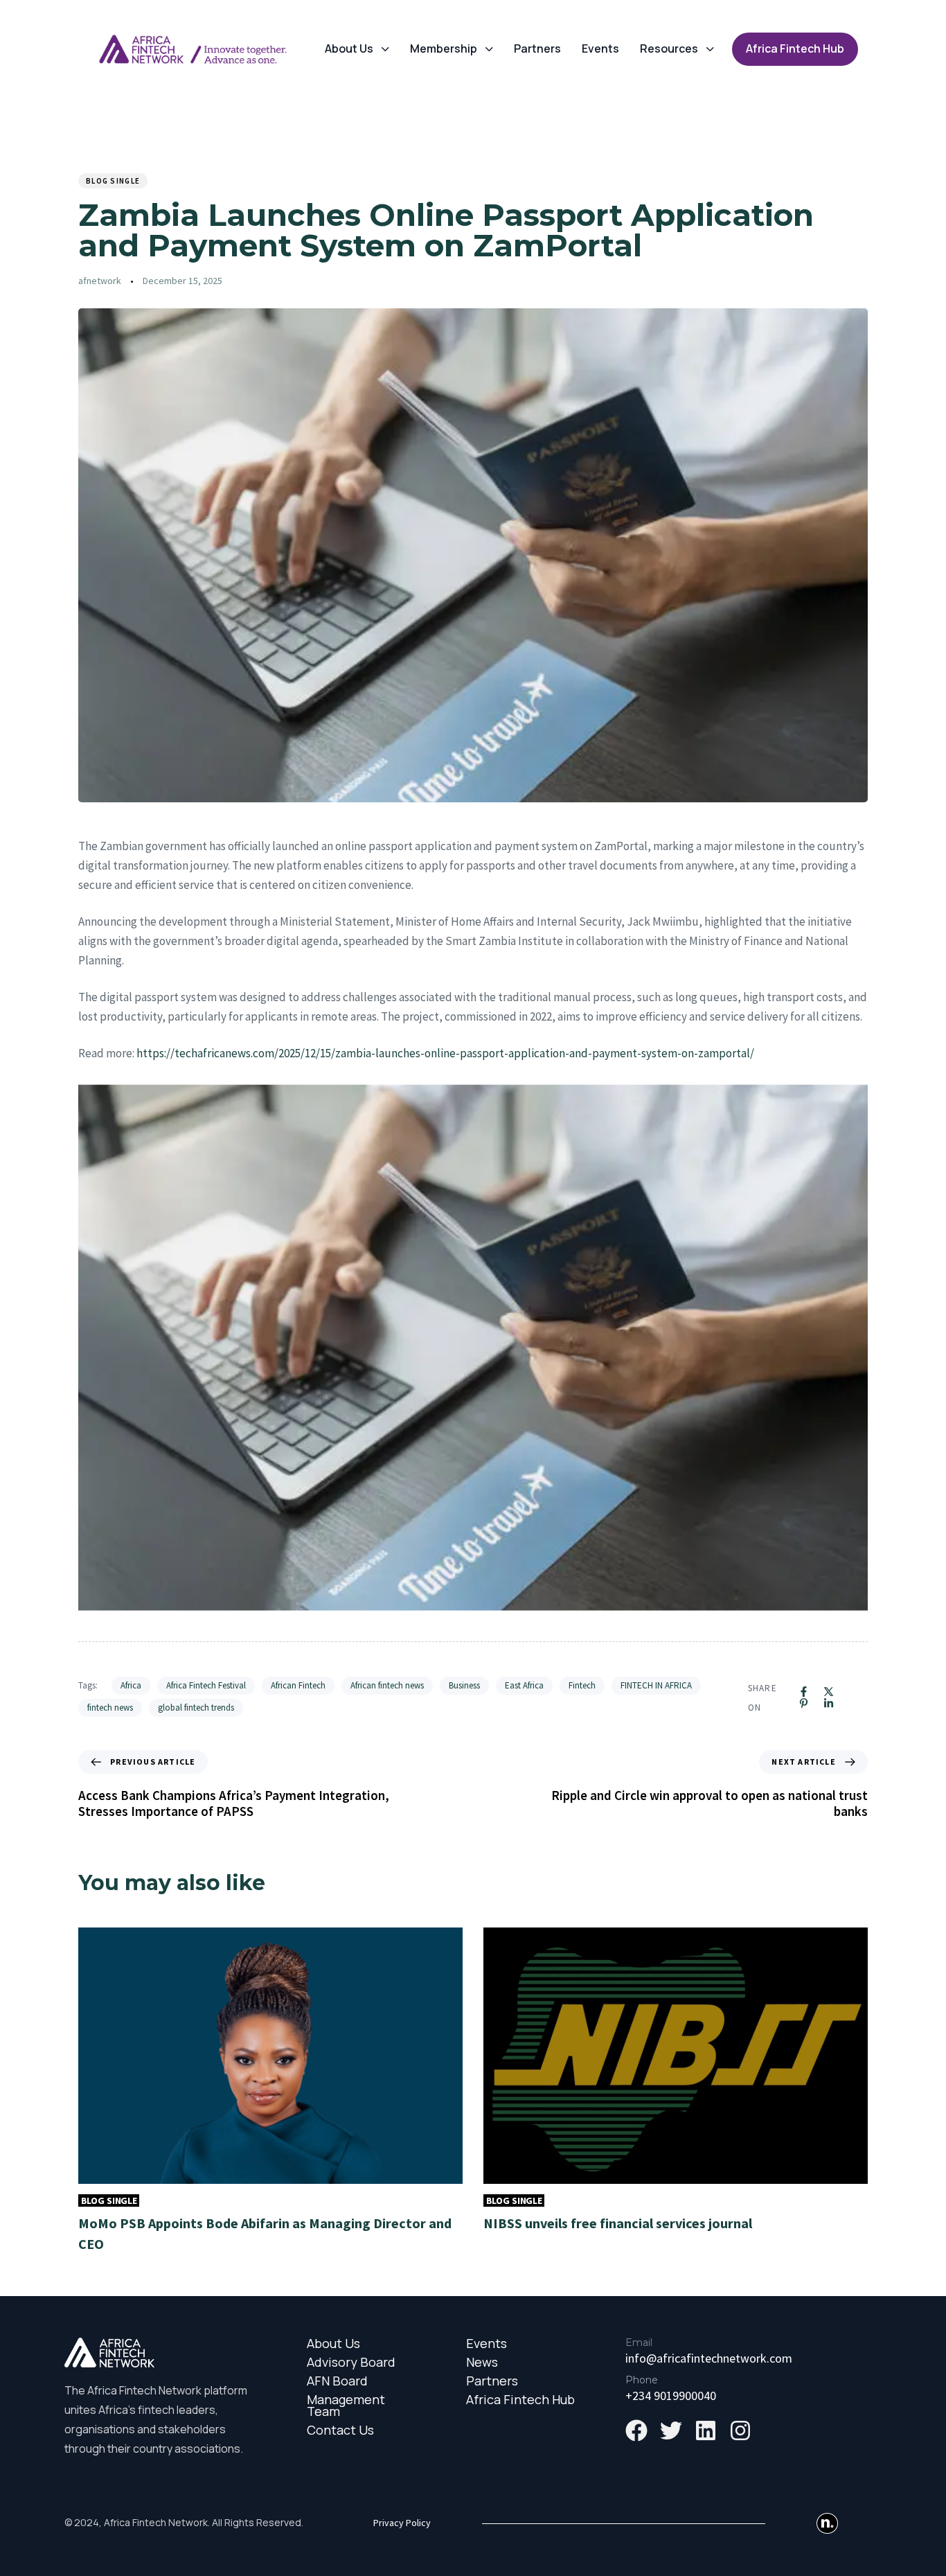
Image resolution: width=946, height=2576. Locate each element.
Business (464, 1685)
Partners (537, 48)
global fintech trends (196, 1708)
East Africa (524, 1685)
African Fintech (298, 1685)
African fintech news (387, 1685)
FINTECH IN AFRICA (656, 1685)
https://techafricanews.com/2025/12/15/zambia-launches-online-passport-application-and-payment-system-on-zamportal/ (445, 1053)
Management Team (346, 2406)
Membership (444, 48)
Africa (131, 1685)
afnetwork (100, 281)
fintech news (110, 1708)
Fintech (582, 1685)
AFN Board (337, 2381)
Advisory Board (351, 2362)
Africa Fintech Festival (206, 1685)
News (482, 2362)
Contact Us (340, 2430)
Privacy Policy (402, 2523)
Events (600, 48)
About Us (349, 48)
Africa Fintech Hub (520, 2400)
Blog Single (113, 181)
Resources (669, 48)
